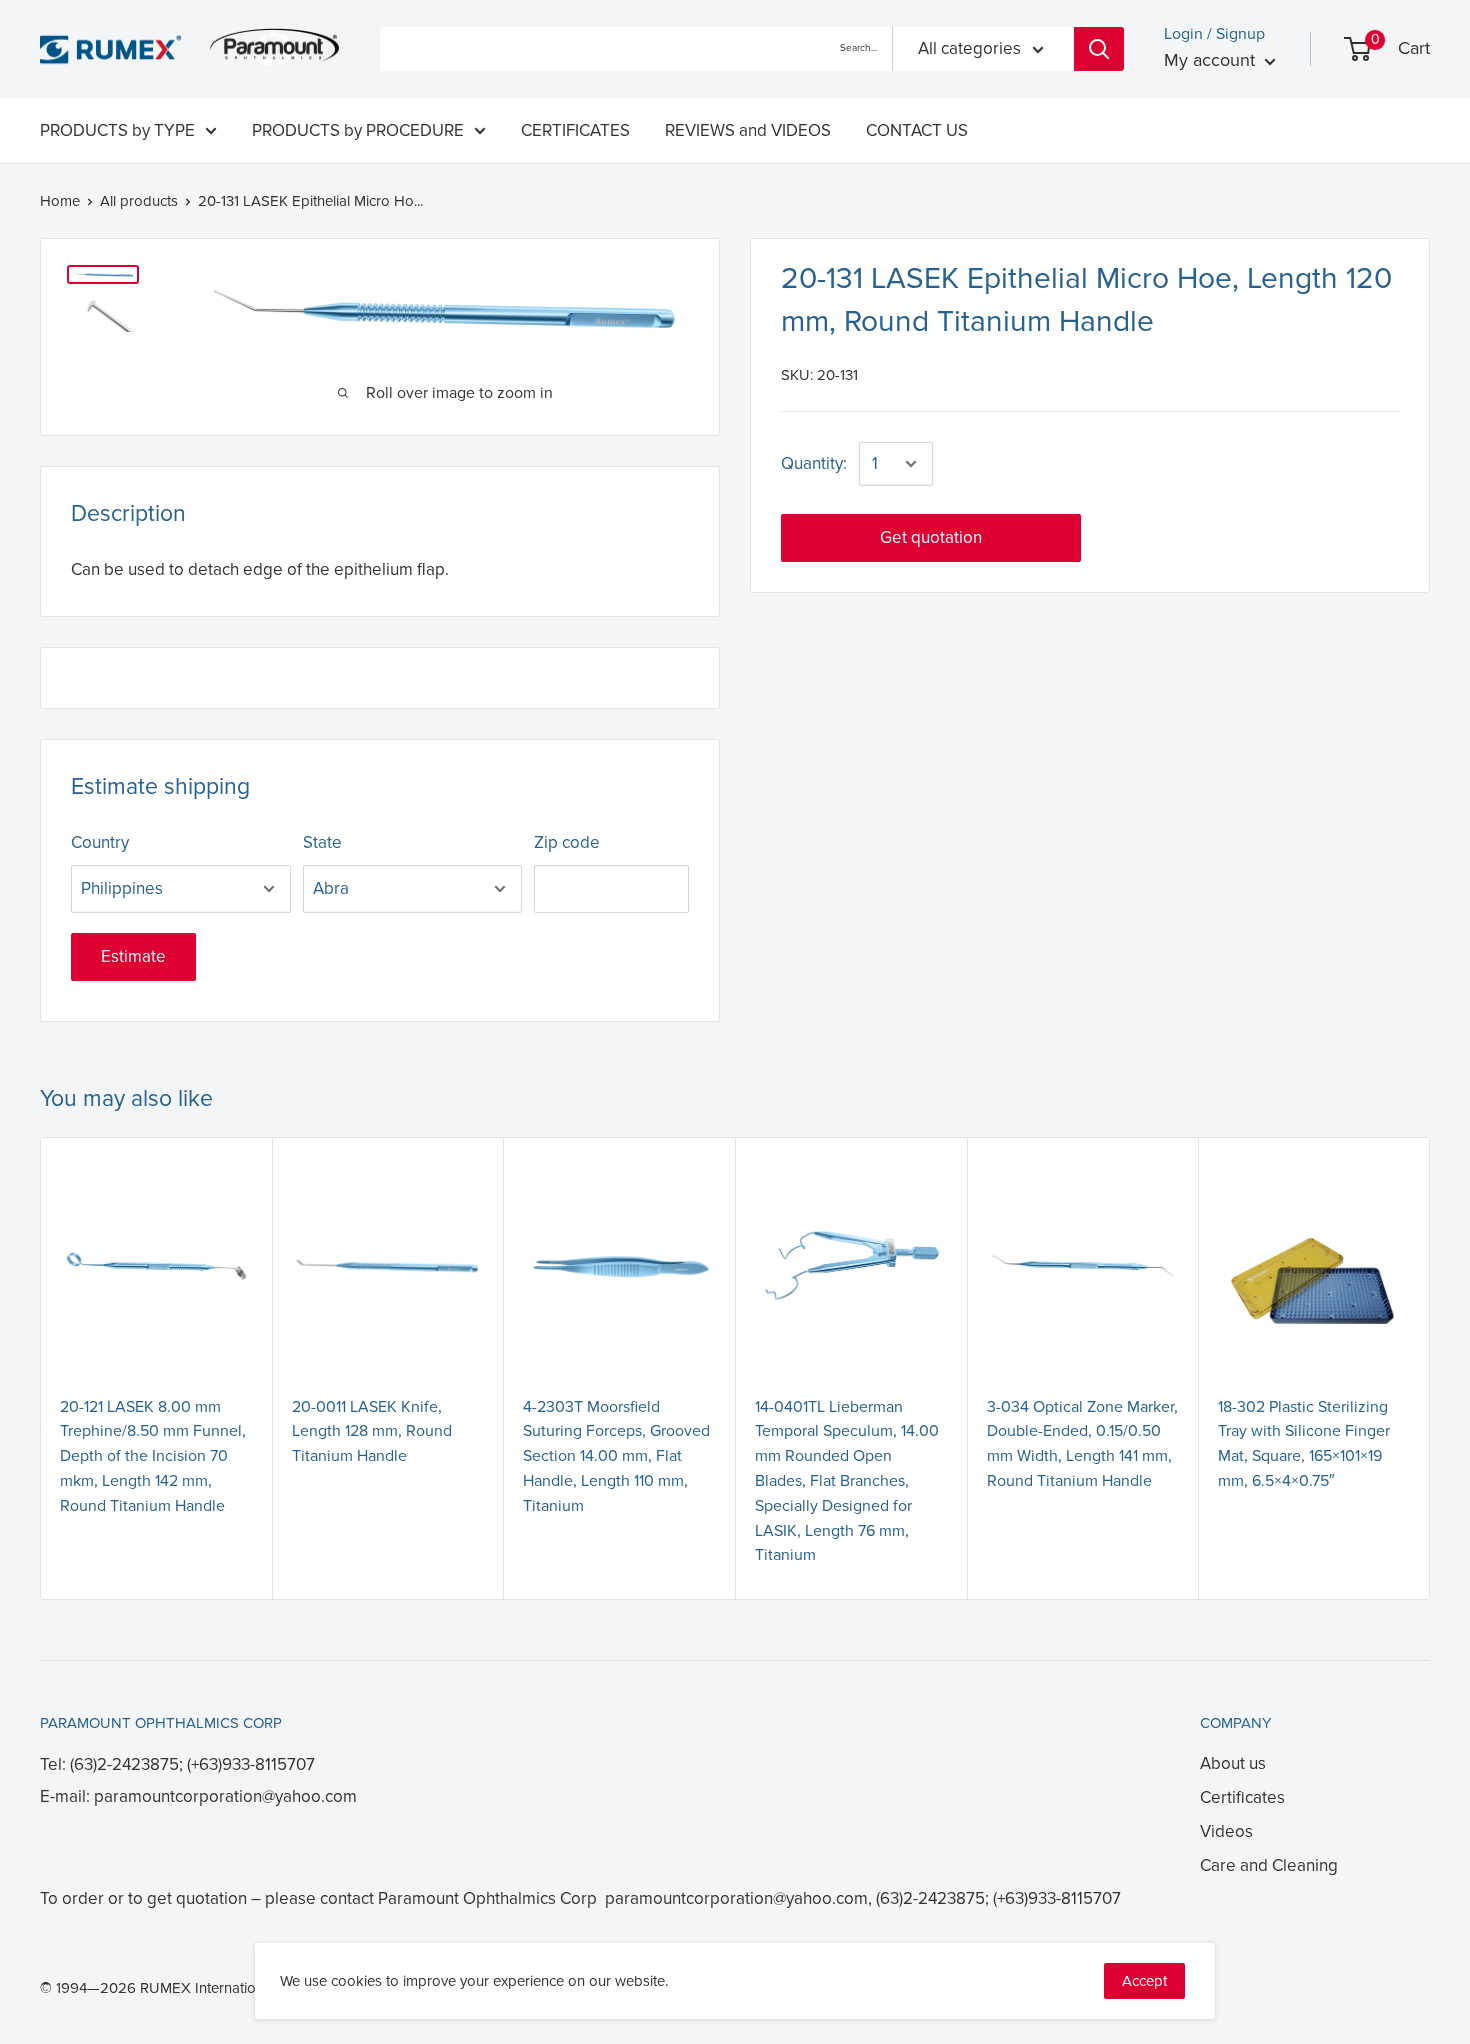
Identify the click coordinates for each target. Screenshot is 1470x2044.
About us (1233, 1763)
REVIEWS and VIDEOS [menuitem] (748, 130)
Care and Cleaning (1269, 1865)
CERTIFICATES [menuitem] (575, 130)
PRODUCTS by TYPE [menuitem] (117, 130)
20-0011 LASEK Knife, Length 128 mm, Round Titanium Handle (372, 1432)
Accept (1144, 1981)
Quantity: (814, 463)
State (322, 842)
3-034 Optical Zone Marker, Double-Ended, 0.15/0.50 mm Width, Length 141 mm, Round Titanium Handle (1082, 1444)
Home (60, 201)
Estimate (133, 956)
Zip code (567, 842)
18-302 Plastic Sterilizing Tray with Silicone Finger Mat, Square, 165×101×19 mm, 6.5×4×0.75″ (1304, 1444)
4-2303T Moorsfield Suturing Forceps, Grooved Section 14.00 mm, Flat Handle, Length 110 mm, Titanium (616, 1456)
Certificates (1242, 1797)
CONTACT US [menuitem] (917, 130)
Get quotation (931, 537)
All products (139, 201)
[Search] (1099, 49)
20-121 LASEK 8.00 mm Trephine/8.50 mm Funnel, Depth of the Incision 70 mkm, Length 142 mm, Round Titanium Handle (153, 1456)
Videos (1226, 1831)
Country (100, 842)
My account (1212, 60)
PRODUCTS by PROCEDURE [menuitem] (358, 130)
